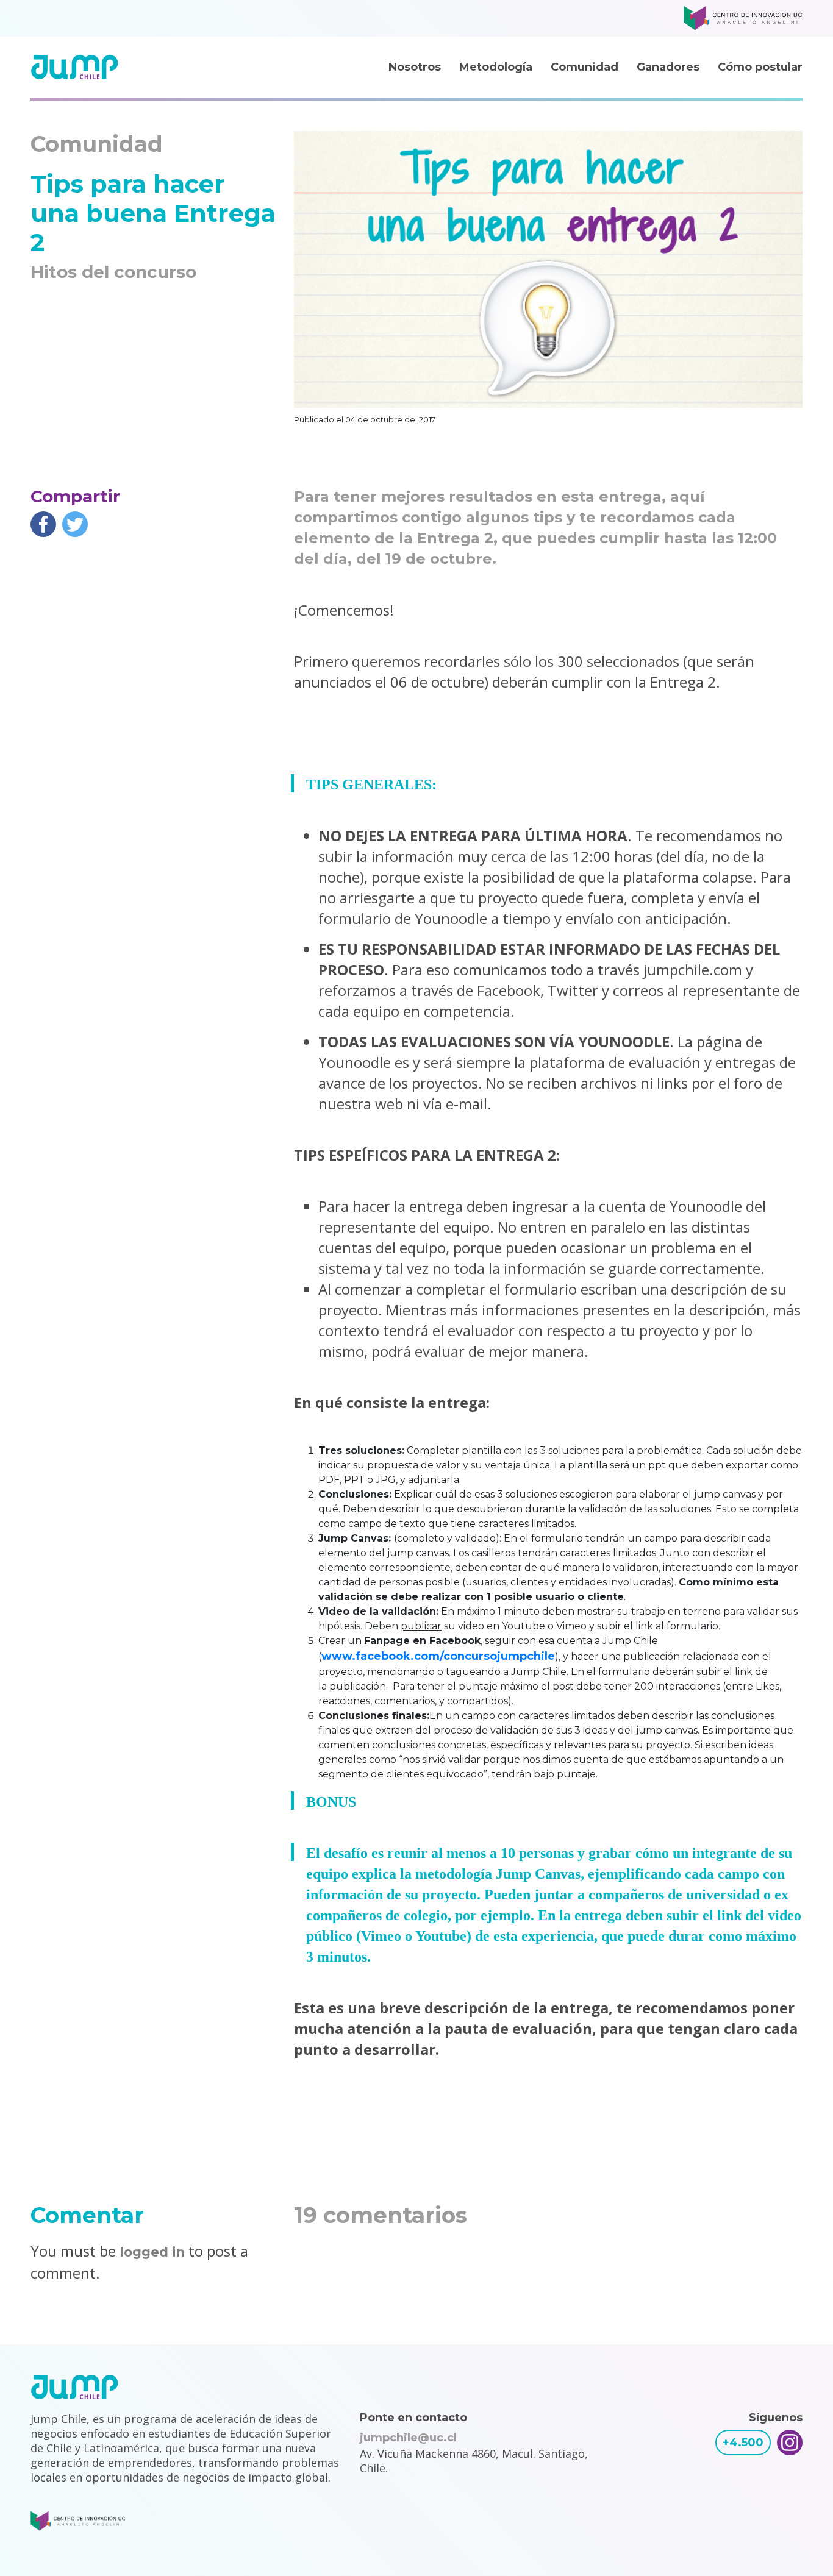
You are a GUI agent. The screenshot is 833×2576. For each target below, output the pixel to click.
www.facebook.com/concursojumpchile (438, 1656)
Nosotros (415, 67)
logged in (152, 2252)
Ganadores (668, 67)
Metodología (496, 67)
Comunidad (585, 67)
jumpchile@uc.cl (408, 2438)
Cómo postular (760, 67)
